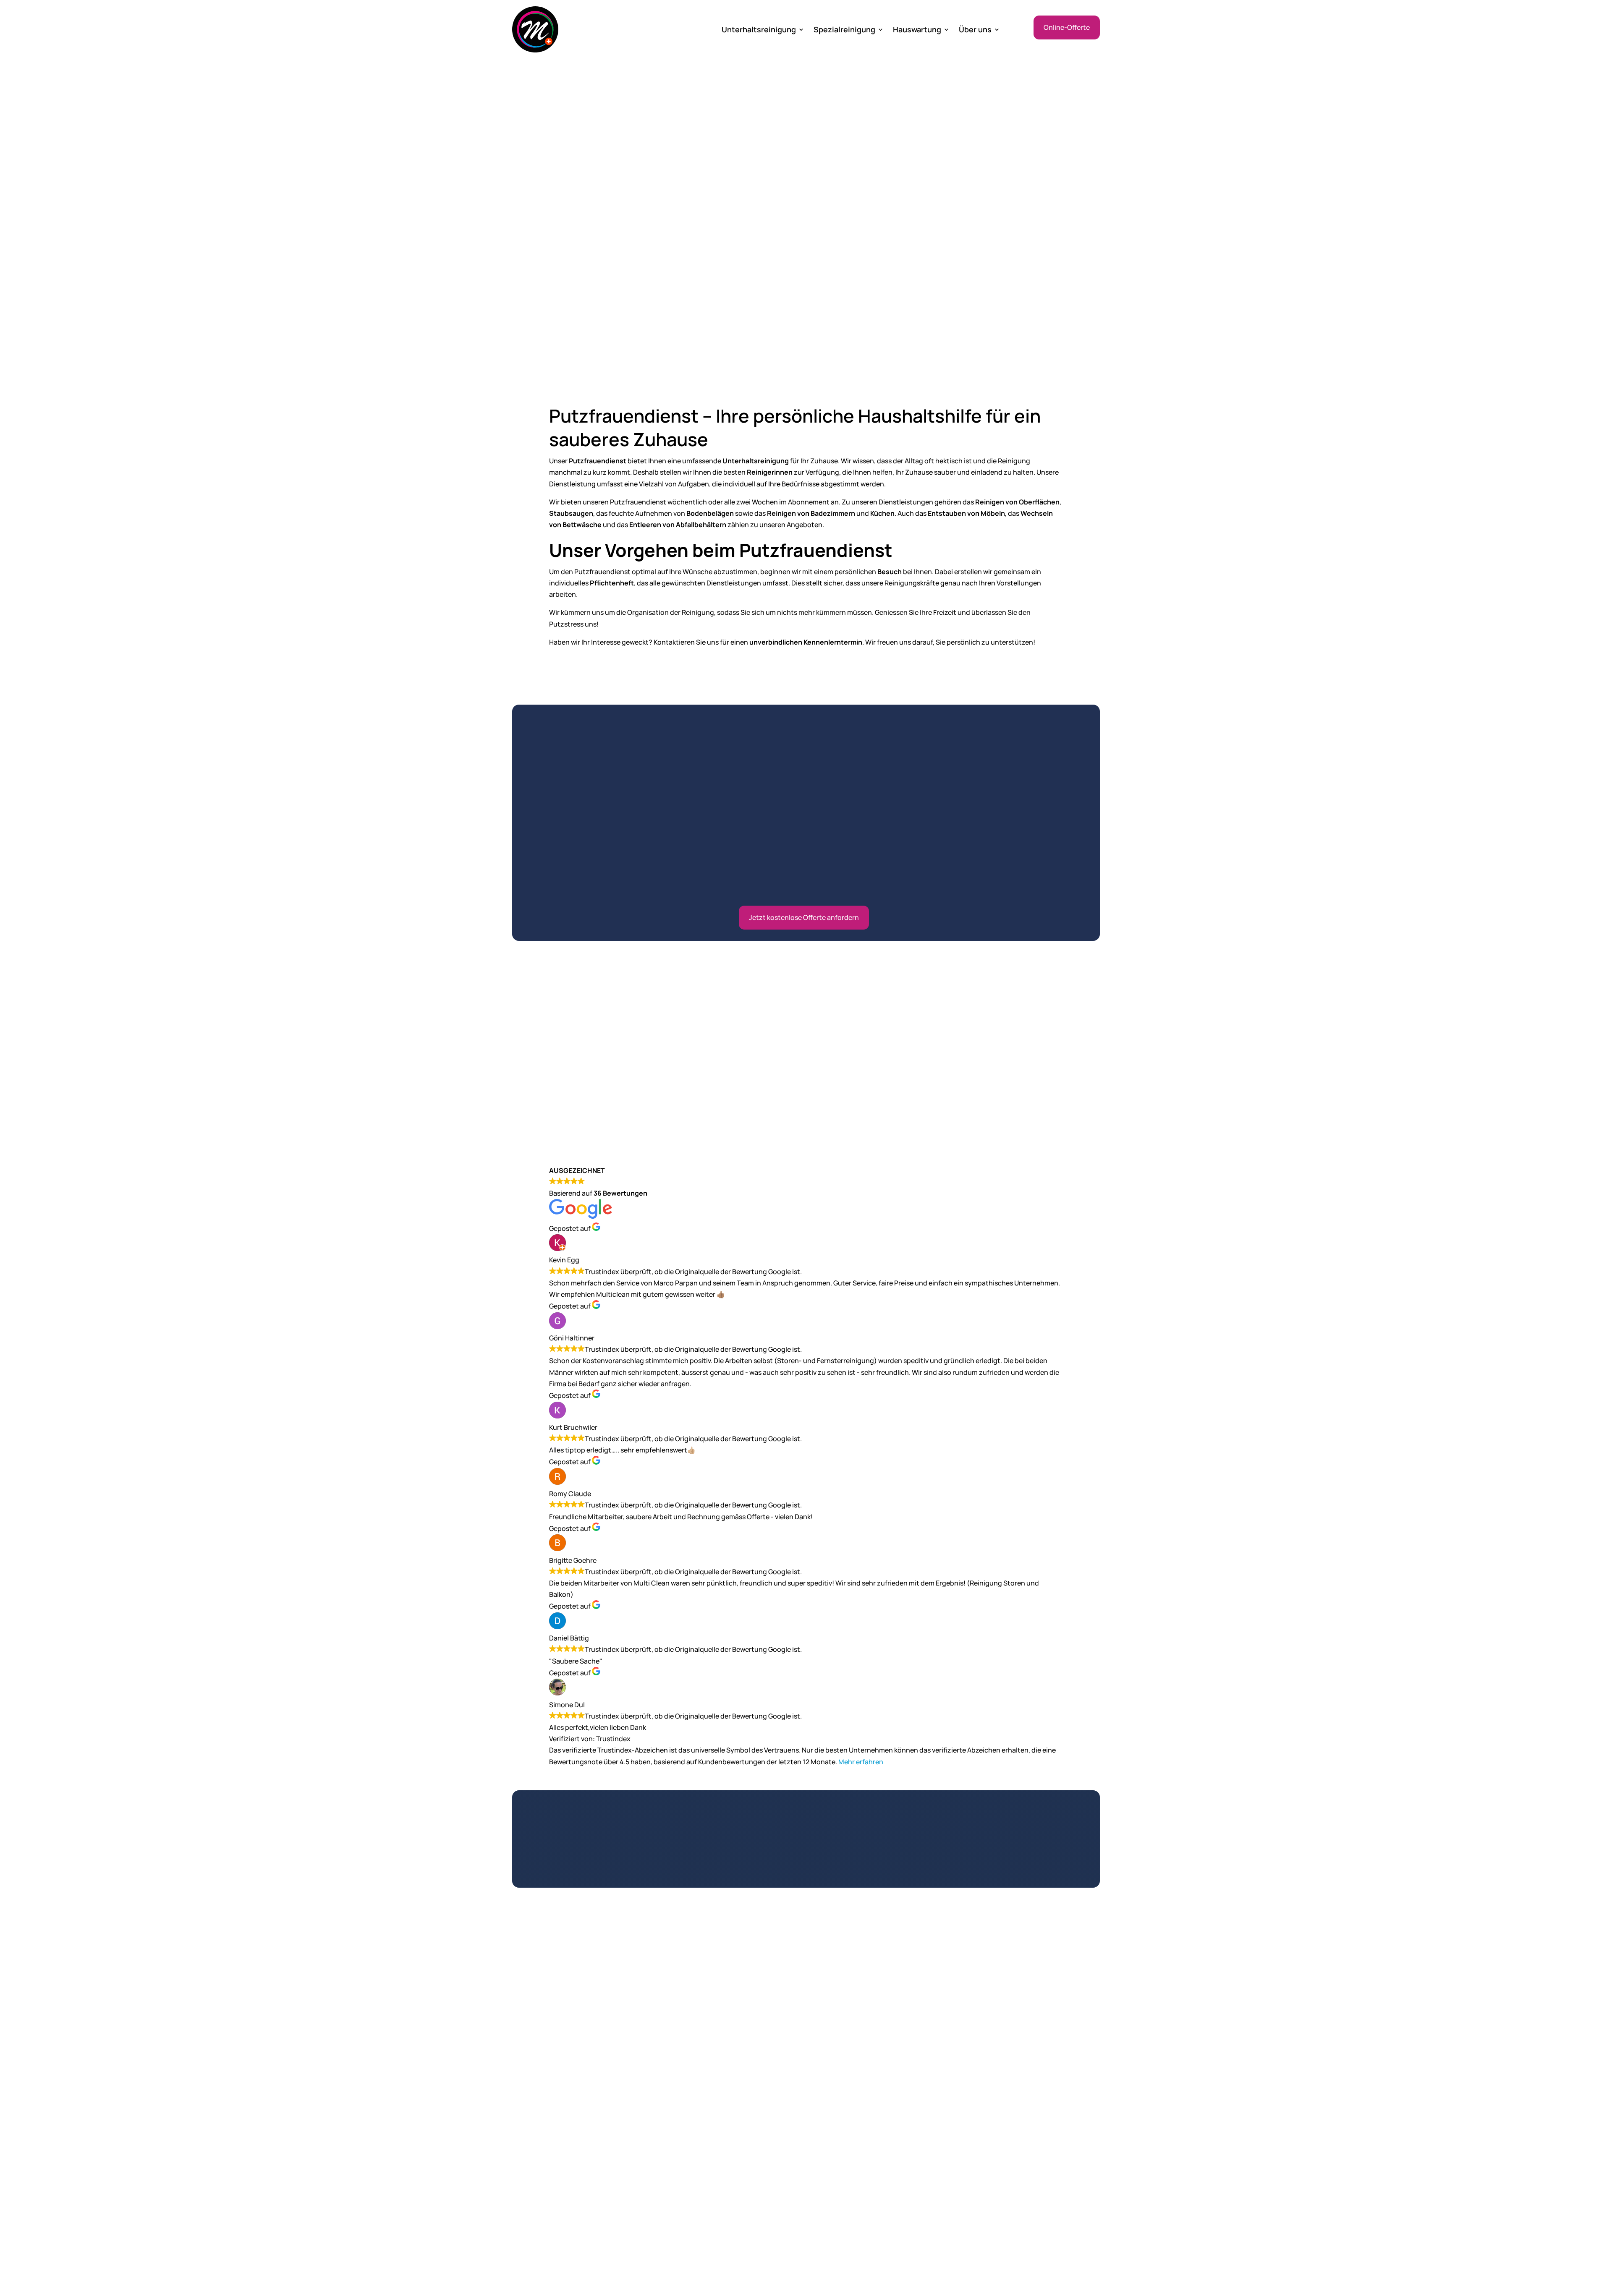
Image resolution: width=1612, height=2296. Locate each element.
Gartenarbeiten (1041, 2160)
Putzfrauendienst (843, 2201)
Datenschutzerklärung (548, 2161)
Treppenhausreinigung (1053, 2124)
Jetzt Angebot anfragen (597, 274)
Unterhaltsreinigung (759, 30)
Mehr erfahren (861, 1762)
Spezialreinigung (844, 30)
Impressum (530, 2150)
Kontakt (525, 2109)
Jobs (520, 2132)
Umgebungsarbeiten (1049, 2142)
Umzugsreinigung (944, 2142)
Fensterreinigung (943, 2124)
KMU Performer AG (1071, 2267)
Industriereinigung (844, 2153)
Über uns (975, 30)
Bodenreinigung (941, 2196)
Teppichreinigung (944, 2214)
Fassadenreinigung (946, 2160)
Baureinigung (937, 2178)
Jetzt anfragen (806, 1853)
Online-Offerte (1067, 27)
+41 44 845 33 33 (771, 2028)
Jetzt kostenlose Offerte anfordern (804, 917)
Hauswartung (917, 30)
